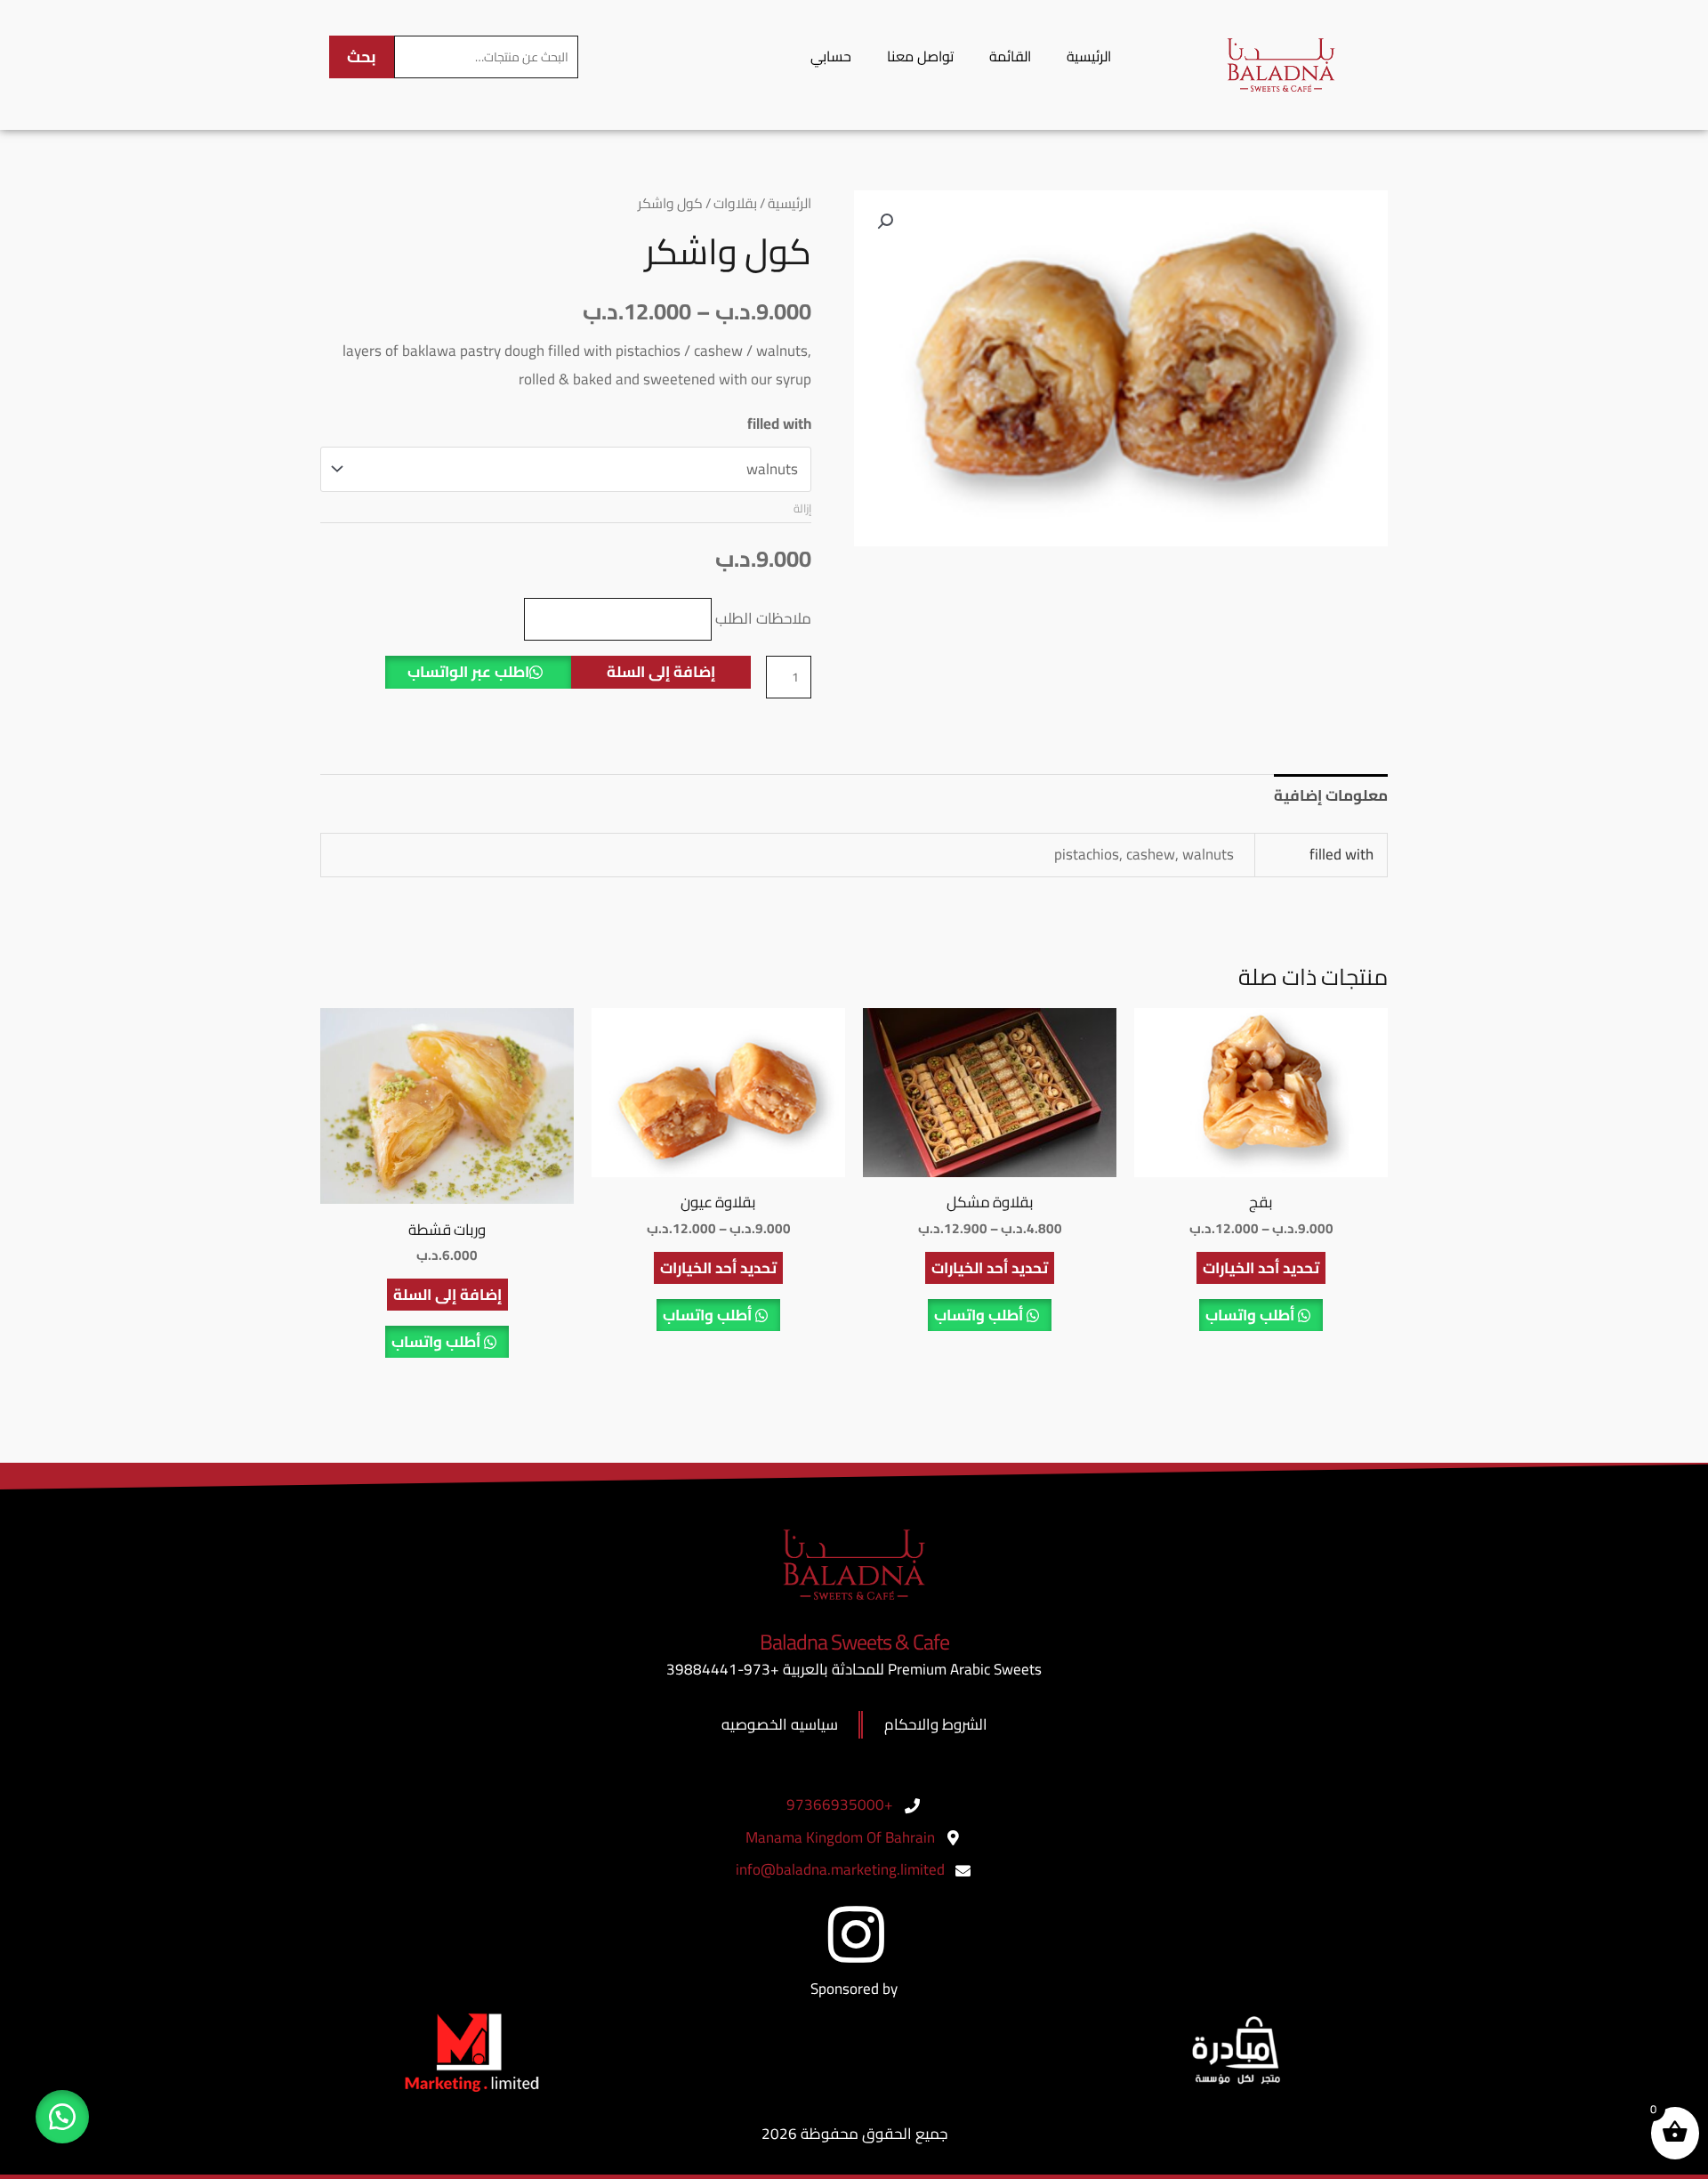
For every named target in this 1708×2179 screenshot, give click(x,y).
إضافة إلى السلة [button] (447, 1295)
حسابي (831, 56)
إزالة (802, 508)
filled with (779, 424)
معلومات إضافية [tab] (1331, 795)
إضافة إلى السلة (661, 672)
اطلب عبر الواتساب (468, 672)
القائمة (1010, 56)
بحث (362, 56)
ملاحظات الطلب (763, 618)
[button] (885, 222)
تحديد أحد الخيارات (1261, 1268)
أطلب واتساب (1252, 1315)
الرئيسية (1089, 56)
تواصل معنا (920, 56)
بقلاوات (735, 203)
